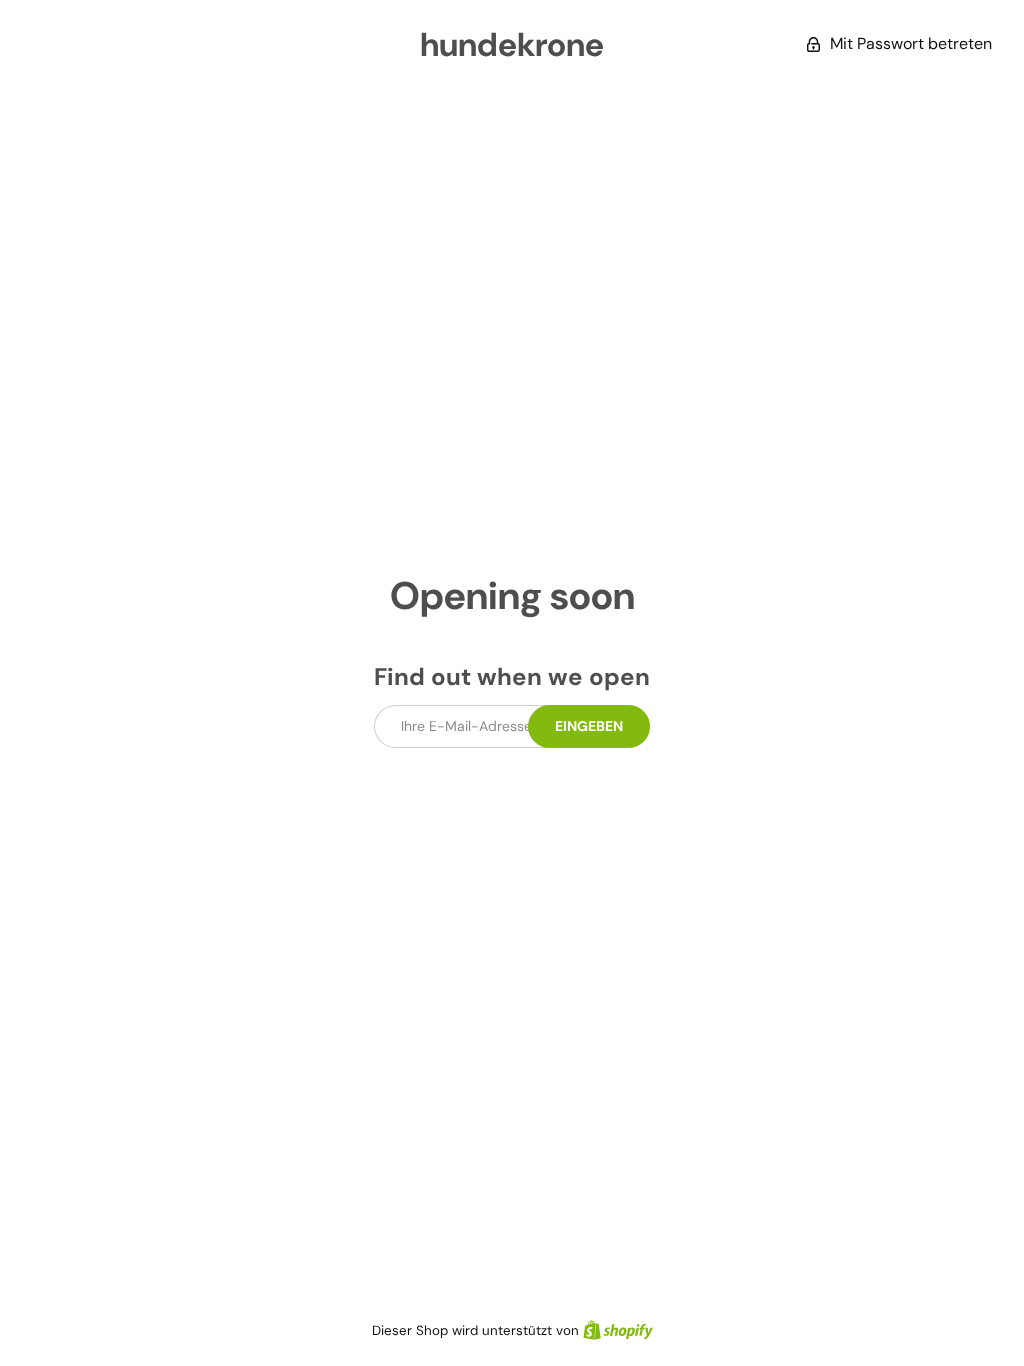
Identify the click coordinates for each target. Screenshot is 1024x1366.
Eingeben (589, 726)
